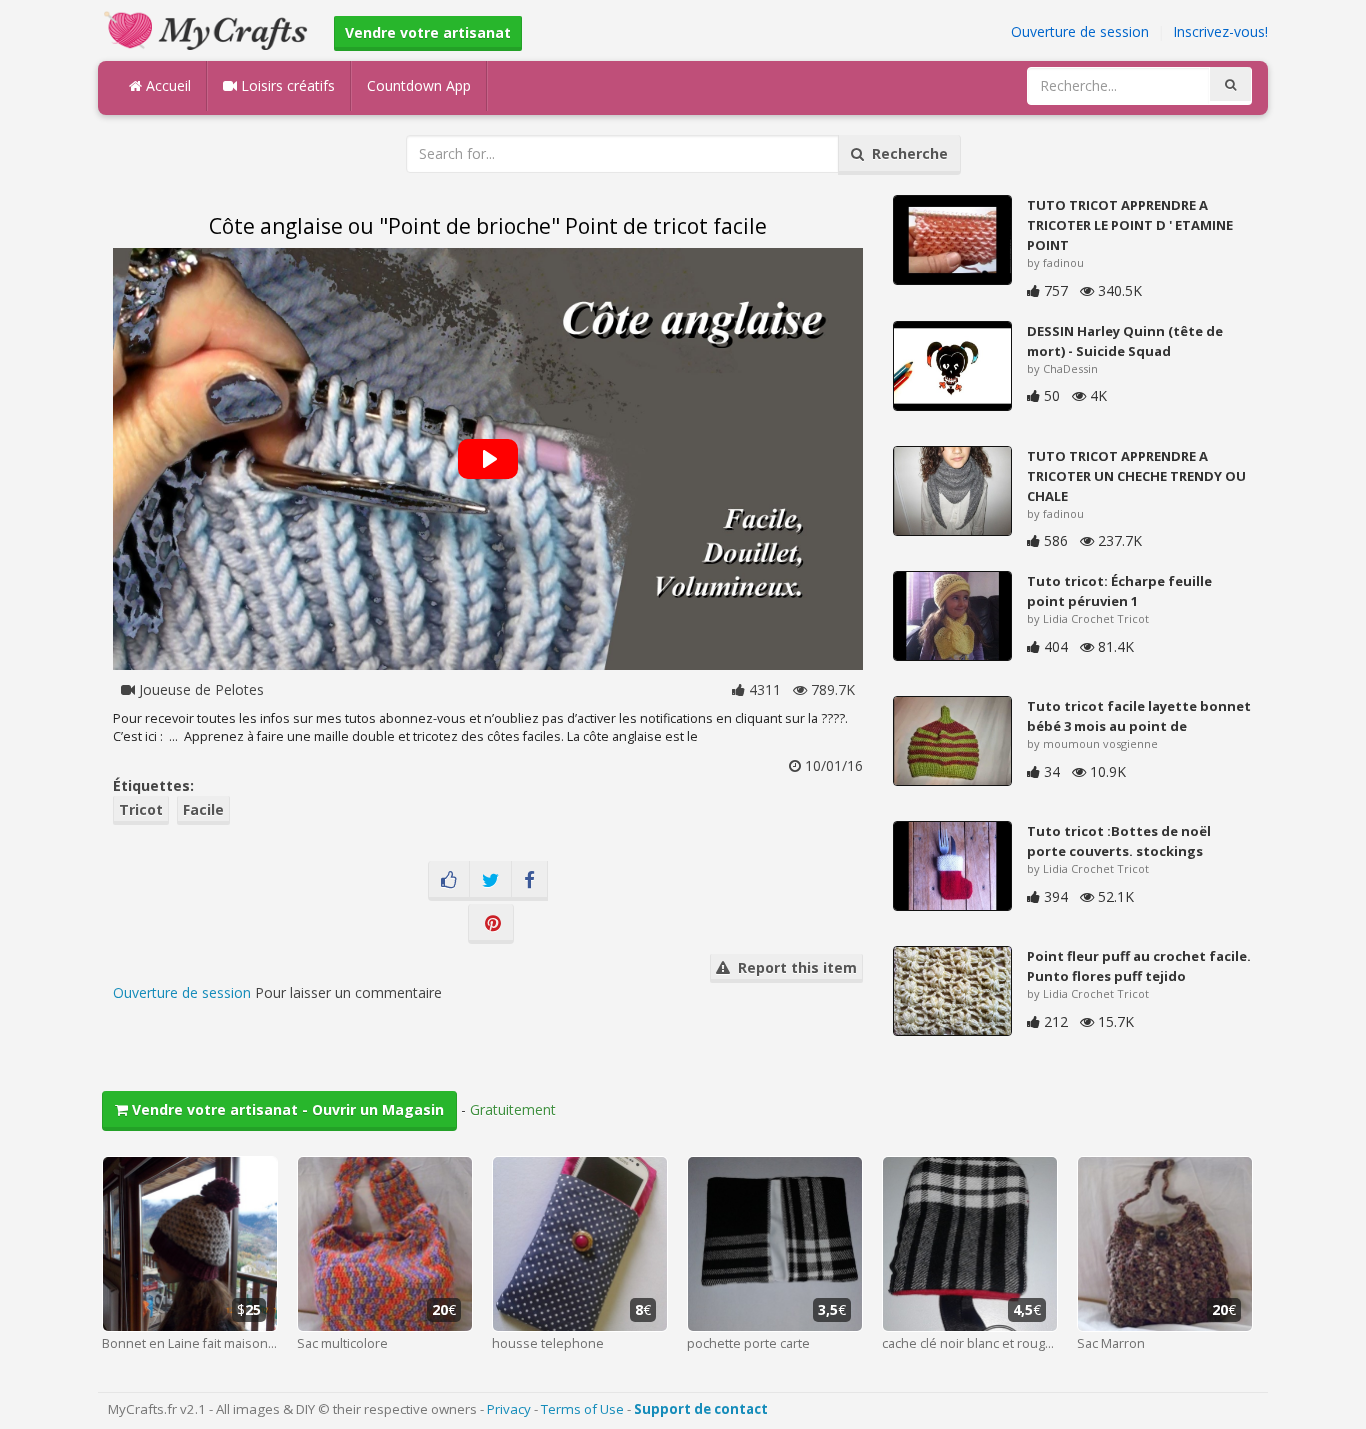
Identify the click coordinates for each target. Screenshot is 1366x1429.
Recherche (906, 153)
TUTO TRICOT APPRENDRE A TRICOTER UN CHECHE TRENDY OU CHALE (1136, 476)
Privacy (509, 1409)
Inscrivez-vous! (1220, 31)
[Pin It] (491, 924)
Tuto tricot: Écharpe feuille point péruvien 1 (1119, 591)
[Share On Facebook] (529, 881)
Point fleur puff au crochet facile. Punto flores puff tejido (1139, 966)
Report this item (793, 967)
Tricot (141, 809)
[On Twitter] (490, 881)
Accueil (166, 85)
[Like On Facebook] (449, 881)
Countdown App (419, 85)
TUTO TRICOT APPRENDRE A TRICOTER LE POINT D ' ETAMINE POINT (1130, 225)
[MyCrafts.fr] (208, 28)
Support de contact (701, 1409)
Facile (203, 809)
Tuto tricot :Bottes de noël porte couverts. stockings (1119, 841)
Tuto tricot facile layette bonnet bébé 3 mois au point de (1139, 716)
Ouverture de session (1080, 31)
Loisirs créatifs (286, 85)
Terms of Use (582, 1409)
